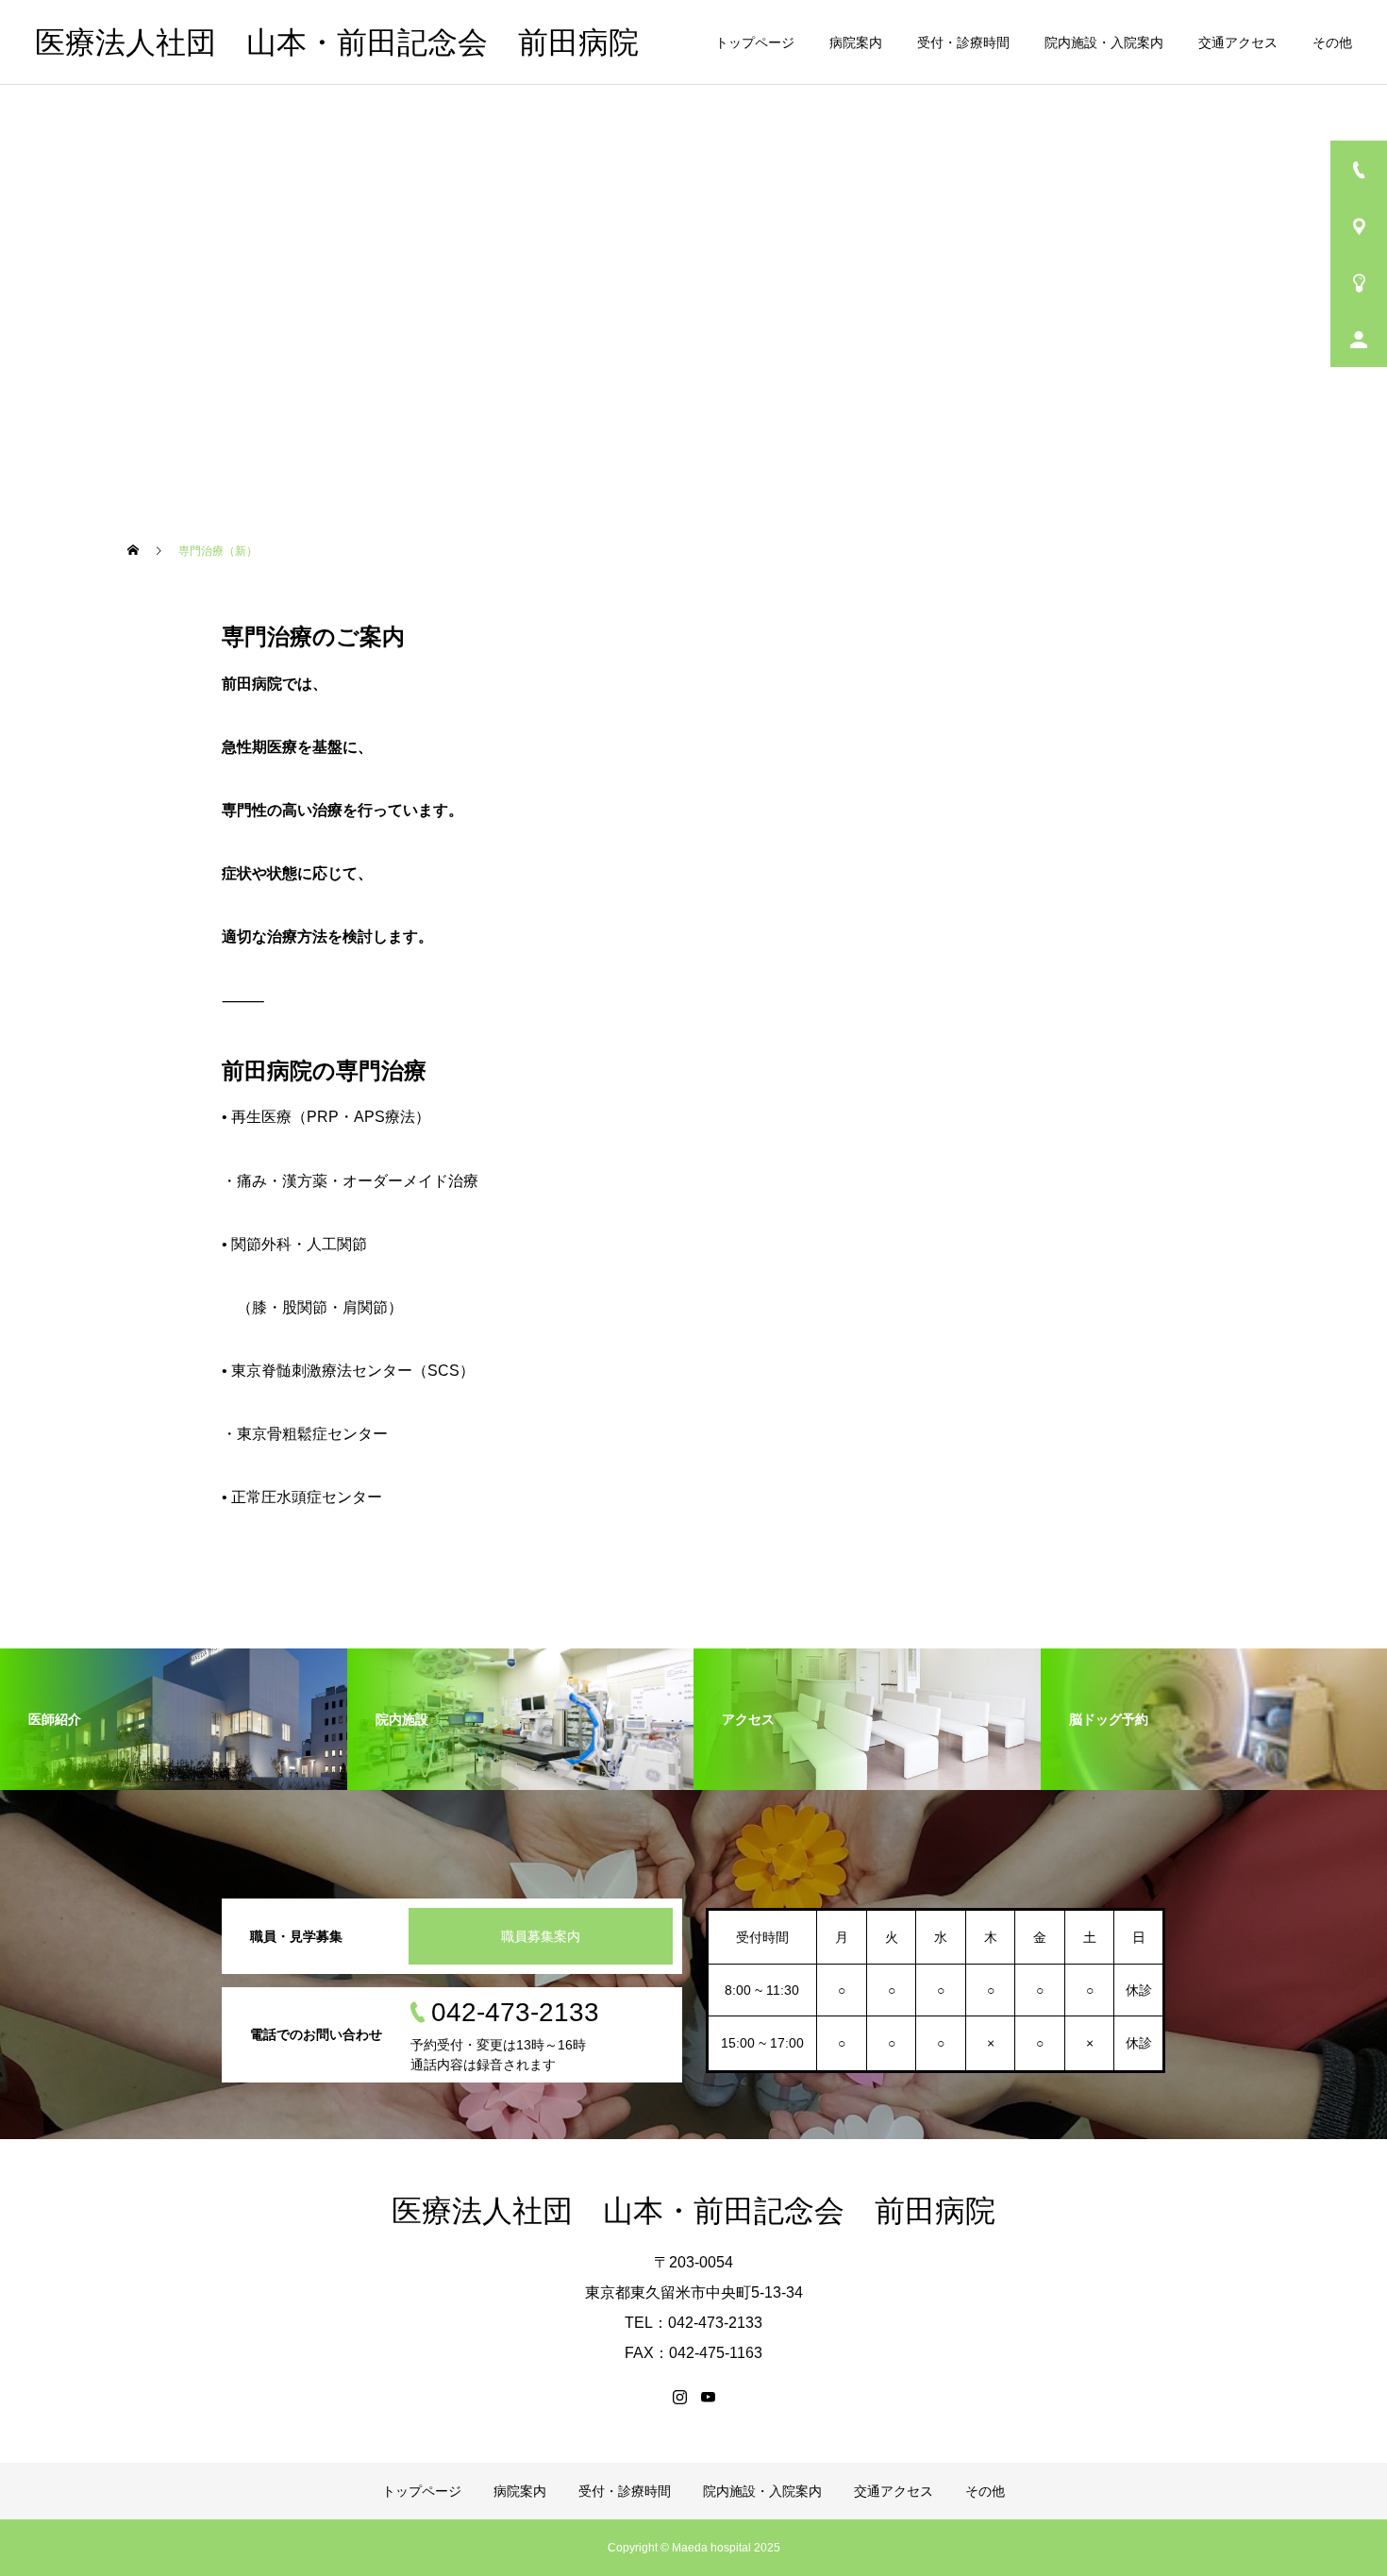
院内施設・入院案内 (1104, 42)
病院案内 (856, 42)
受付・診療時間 (963, 42)
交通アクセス (1238, 42)
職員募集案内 (541, 1936)
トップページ (755, 42)
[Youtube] (708, 2397)
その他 (1332, 42)
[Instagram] (679, 2397)
